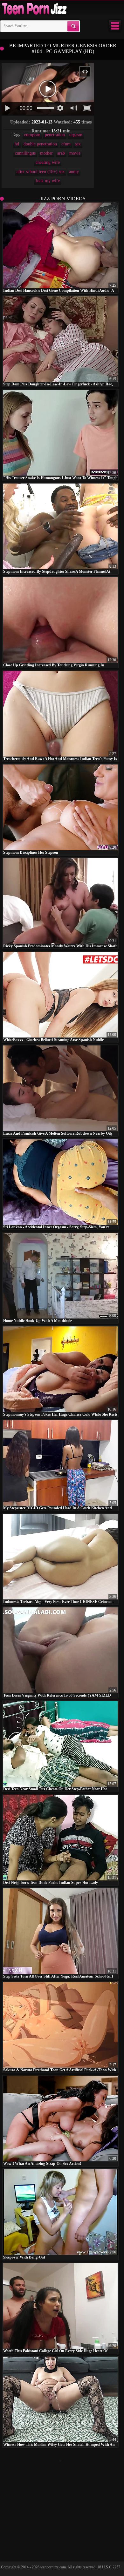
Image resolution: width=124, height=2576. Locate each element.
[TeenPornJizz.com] (34, 9)
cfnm (66, 144)
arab (61, 153)
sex (78, 144)
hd (17, 144)
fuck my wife (48, 181)
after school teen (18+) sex (41, 172)
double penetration (40, 144)
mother (46, 153)
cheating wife (48, 162)
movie (75, 153)
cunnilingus (25, 153)
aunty (74, 172)
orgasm (76, 135)
